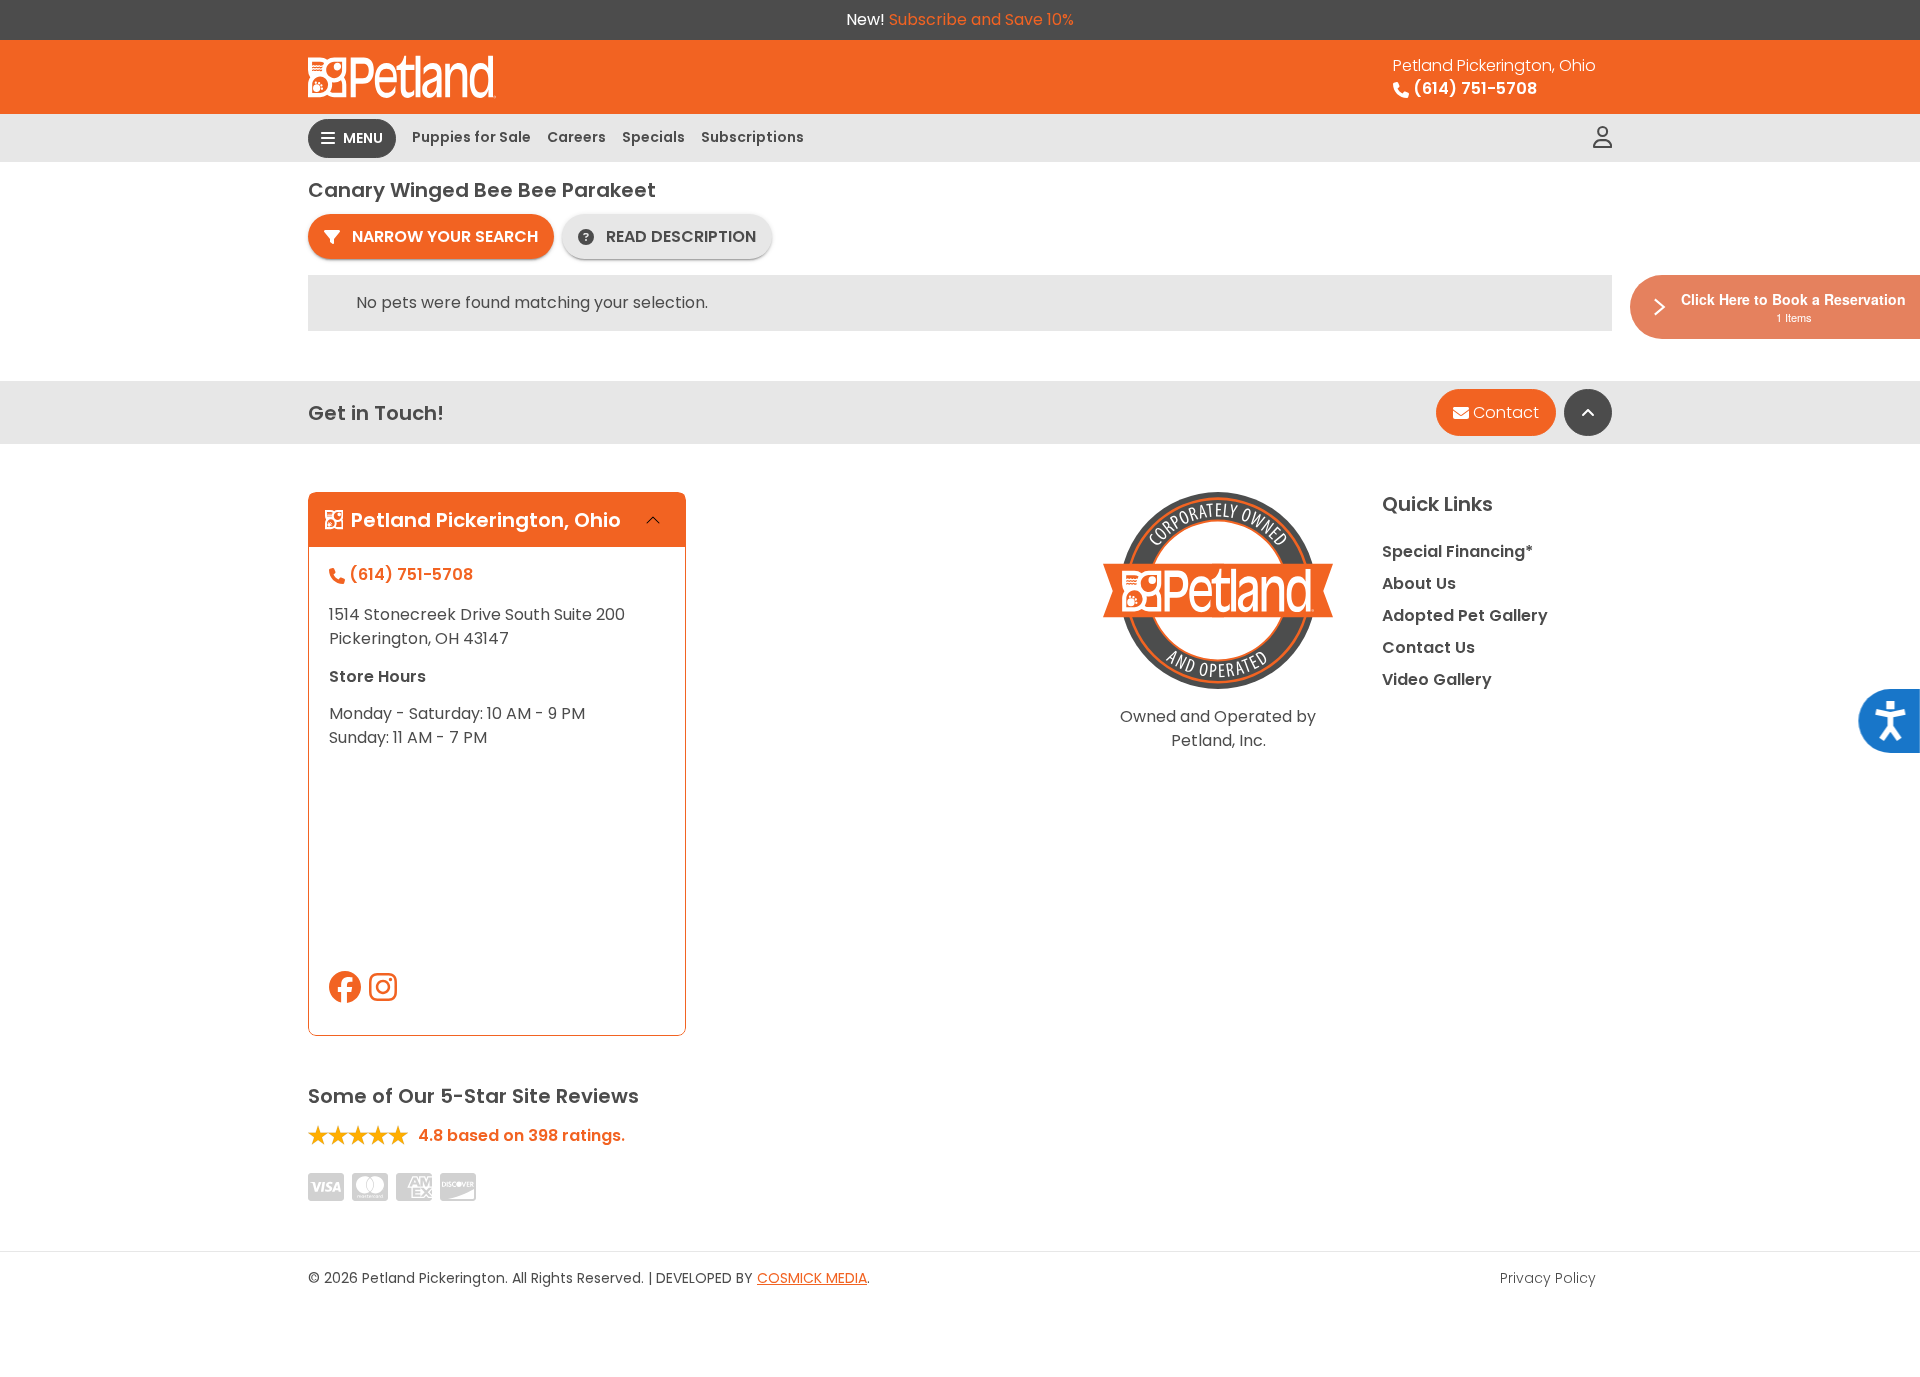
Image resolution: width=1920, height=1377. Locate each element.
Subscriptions (752, 137)
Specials (653, 137)
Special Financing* (1457, 551)
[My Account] (1602, 138)
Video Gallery (1437, 679)
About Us (1419, 583)
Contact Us (1428, 647)
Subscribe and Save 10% (981, 19)
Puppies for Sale (471, 137)
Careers (576, 137)
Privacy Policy (1548, 1278)
